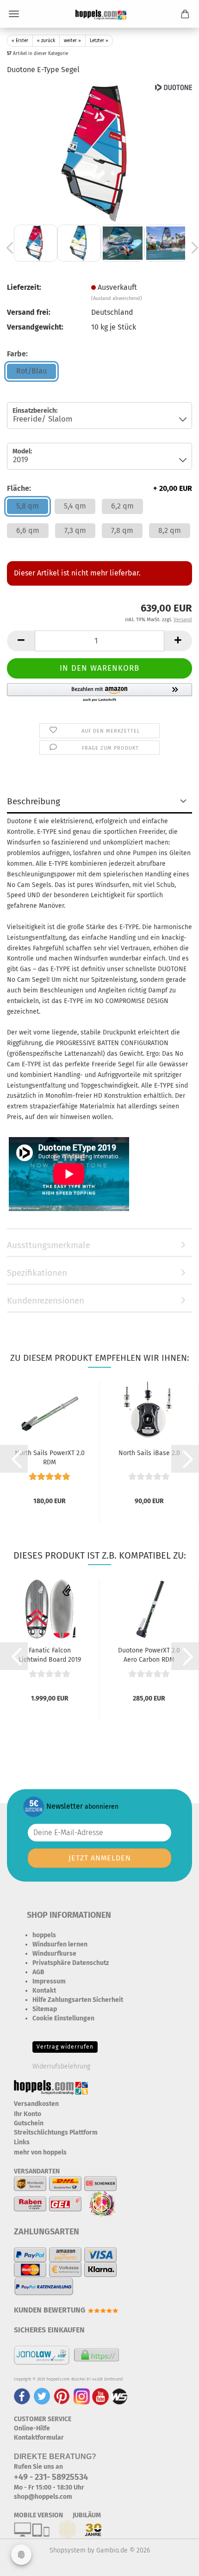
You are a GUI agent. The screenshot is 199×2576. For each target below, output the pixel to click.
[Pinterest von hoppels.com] (62, 2396)
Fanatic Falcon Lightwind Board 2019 (50, 1654)
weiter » (72, 41)
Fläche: (99, 488)
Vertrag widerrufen (65, 2047)
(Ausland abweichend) (117, 298)
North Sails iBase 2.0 (149, 1453)
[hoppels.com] (99, 14)
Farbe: (17, 354)
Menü (14, 14)
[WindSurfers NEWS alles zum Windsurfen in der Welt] (119, 2396)
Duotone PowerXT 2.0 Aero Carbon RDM (149, 1654)
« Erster (20, 41)
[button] (21, 641)
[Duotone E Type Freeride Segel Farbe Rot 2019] (99, 152)
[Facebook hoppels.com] (22, 2396)
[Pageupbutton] (174, 2562)
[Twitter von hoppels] (42, 2396)
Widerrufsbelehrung (61, 2066)
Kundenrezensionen (46, 1300)
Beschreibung (34, 801)
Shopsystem (68, 2550)
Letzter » (99, 41)
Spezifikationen (37, 1273)
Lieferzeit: (24, 287)
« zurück (46, 41)
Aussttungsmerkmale (49, 1245)
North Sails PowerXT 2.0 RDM (50, 1457)
